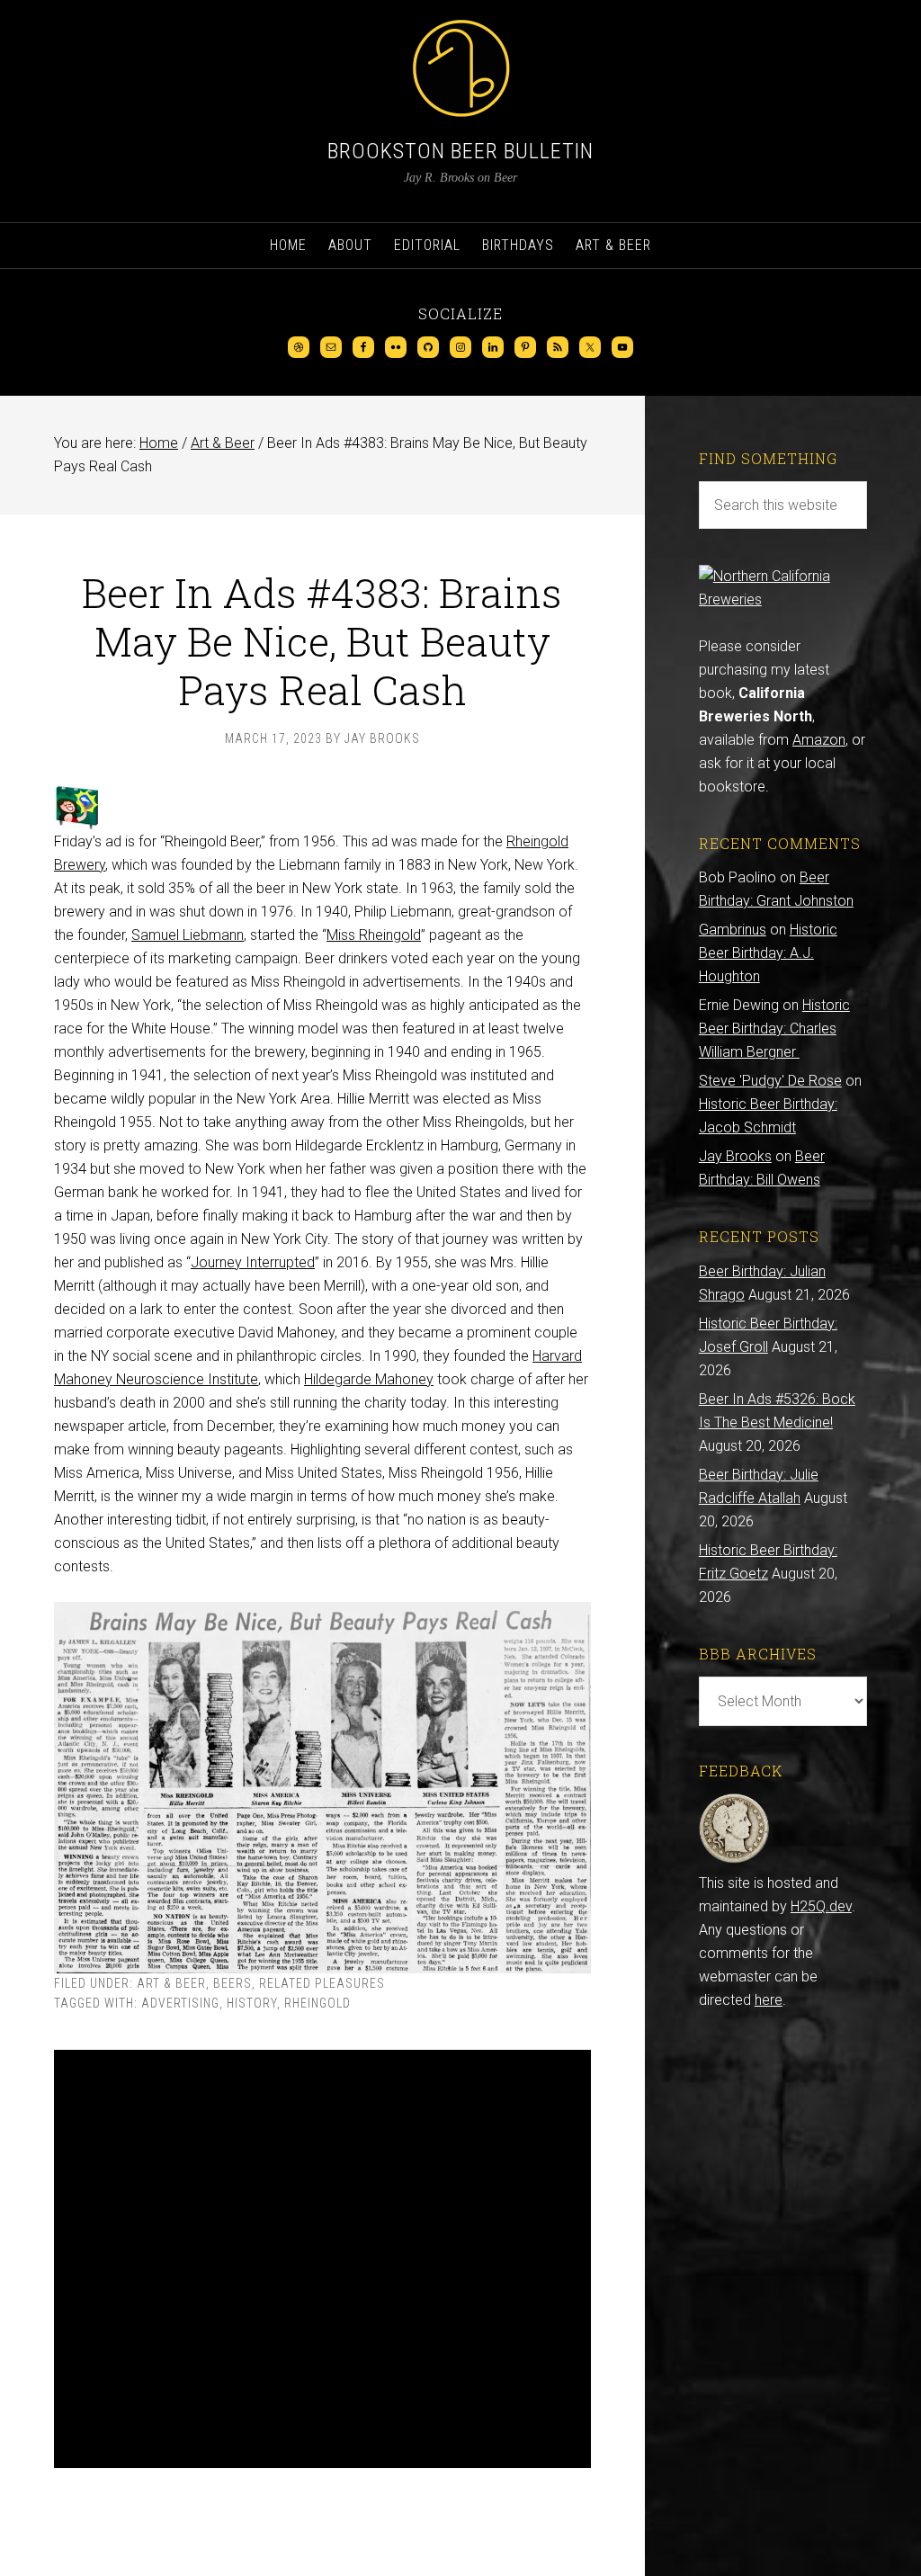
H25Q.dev (821, 1906)
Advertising (180, 2003)
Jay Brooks (735, 1156)
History (252, 2003)
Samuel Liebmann (188, 935)
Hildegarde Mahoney (369, 1379)
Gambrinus (733, 930)
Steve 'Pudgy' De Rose (770, 1081)
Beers (232, 1983)
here (769, 2000)
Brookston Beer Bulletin (460, 151)
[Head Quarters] (734, 1860)
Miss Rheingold (374, 935)
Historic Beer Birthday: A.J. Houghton (768, 953)
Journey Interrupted (253, 1262)
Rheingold (317, 2003)
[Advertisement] (322, 2259)
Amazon (819, 740)
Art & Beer (171, 1983)
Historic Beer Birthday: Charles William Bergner (774, 1029)
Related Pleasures (322, 1983)
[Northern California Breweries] (783, 599)
